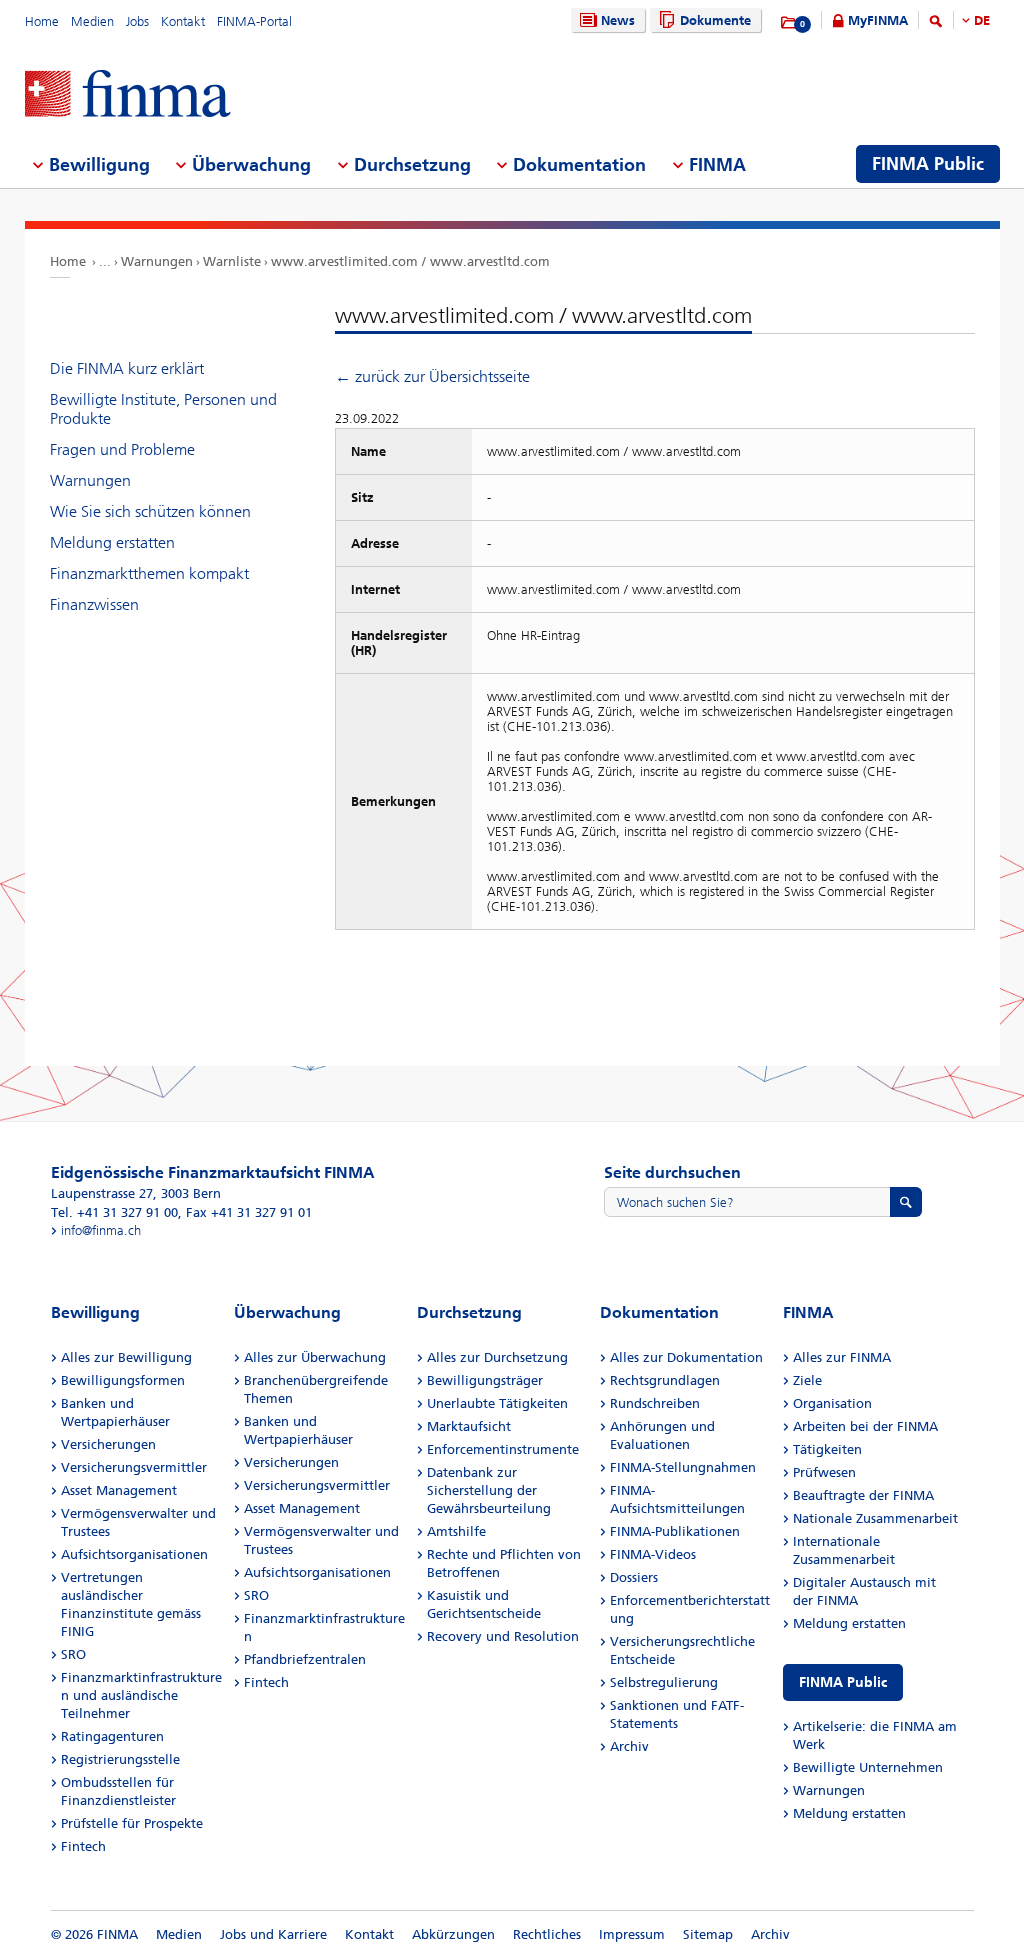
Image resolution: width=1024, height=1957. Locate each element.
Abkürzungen (453, 1934)
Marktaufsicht (469, 1426)
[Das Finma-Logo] (128, 95)
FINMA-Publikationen (675, 1531)
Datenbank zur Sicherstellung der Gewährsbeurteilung (489, 1490)
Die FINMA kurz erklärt (127, 368)
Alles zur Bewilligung (126, 1357)
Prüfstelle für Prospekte (132, 1823)
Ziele (807, 1380)
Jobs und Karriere (273, 1934)
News (618, 20)
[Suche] (936, 24)
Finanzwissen (94, 604)
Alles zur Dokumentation (686, 1357)
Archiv (629, 1746)
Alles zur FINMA (842, 1357)
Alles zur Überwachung (315, 1357)
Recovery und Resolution (503, 1636)
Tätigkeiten (827, 1449)
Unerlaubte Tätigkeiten (497, 1403)
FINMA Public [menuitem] (928, 164)
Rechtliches (547, 1934)
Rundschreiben (655, 1403)
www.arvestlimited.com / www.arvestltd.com (410, 261)
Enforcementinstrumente (503, 1449)
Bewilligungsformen (123, 1380)
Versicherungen (108, 1444)
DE (982, 20)
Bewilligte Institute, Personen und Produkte (163, 409)
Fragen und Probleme (122, 449)
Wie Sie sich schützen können (150, 511)
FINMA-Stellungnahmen (683, 1467)
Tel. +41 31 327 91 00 (114, 1212)
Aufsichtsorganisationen (134, 1554)
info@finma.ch (101, 1230)
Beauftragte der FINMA (863, 1495)
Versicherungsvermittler (134, 1467)
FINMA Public (843, 1682)
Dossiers (634, 1577)
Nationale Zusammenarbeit (875, 1518)
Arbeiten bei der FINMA (865, 1426)
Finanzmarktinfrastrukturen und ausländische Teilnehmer (141, 1695)
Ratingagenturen (112, 1736)
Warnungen (157, 261)
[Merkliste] (789, 23)
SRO (73, 1654)
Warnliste (232, 261)
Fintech (83, 1846)
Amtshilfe (456, 1531)
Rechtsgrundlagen (665, 1380)
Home (42, 21)
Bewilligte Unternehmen (868, 1767)
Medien (92, 21)
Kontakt (183, 21)
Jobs (137, 21)
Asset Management (119, 1490)
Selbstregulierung (664, 1682)
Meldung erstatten (112, 542)
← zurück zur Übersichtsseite (432, 376)
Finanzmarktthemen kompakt (149, 573)
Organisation (832, 1403)
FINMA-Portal (254, 21)
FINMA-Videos (653, 1554)
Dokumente (715, 20)
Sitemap (708, 1934)
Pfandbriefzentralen (305, 1659)
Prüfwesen (824, 1472)
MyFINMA (878, 20)
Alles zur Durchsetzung (497, 1357)
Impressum (632, 1934)
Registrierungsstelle (120, 1759)
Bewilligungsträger (485, 1380)
